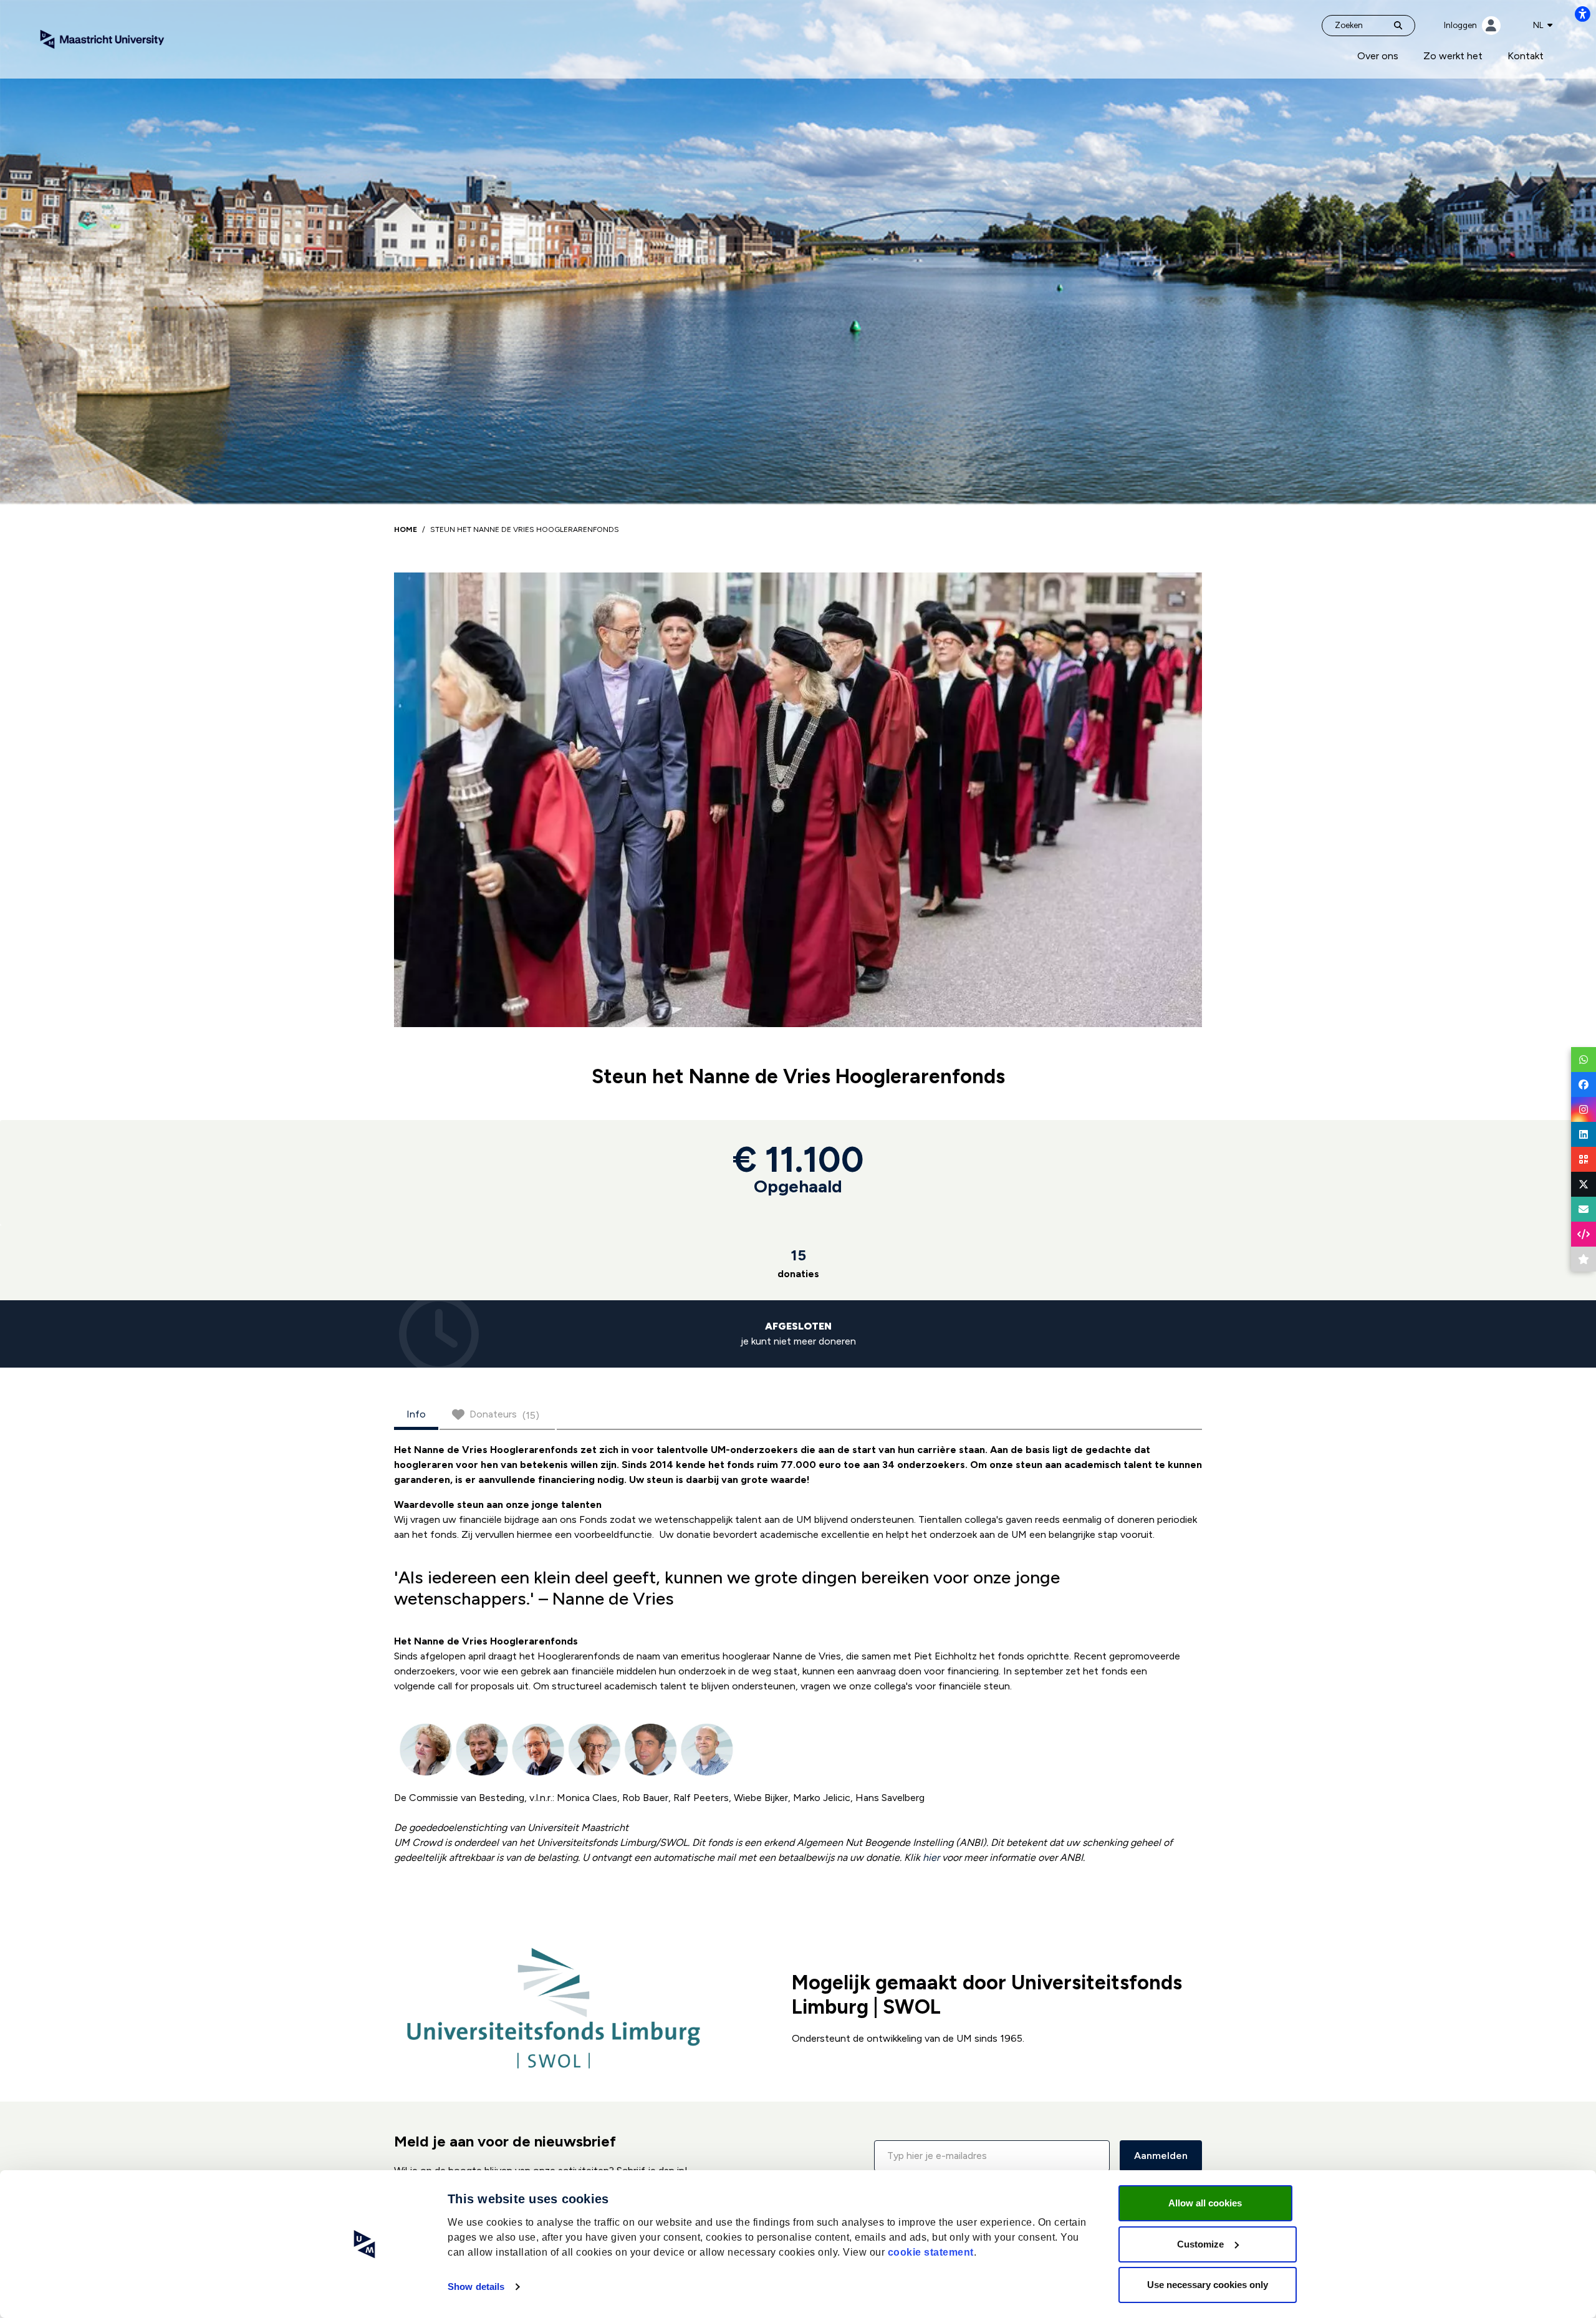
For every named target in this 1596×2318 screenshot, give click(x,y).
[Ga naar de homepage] (102, 38)
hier (931, 1857)
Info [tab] (416, 1414)
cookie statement (931, 2252)
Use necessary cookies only (1208, 2285)
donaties (798, 1263)
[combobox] (1543, 26)
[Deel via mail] (1584, 1209)
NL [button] (1539, 25)
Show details (476, 2287)
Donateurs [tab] (504, 1415)
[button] (992, 2156)
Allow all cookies (1205, 2203)
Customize (1200, 2244)
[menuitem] (1378, 56)
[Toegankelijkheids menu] (1582, 14)
